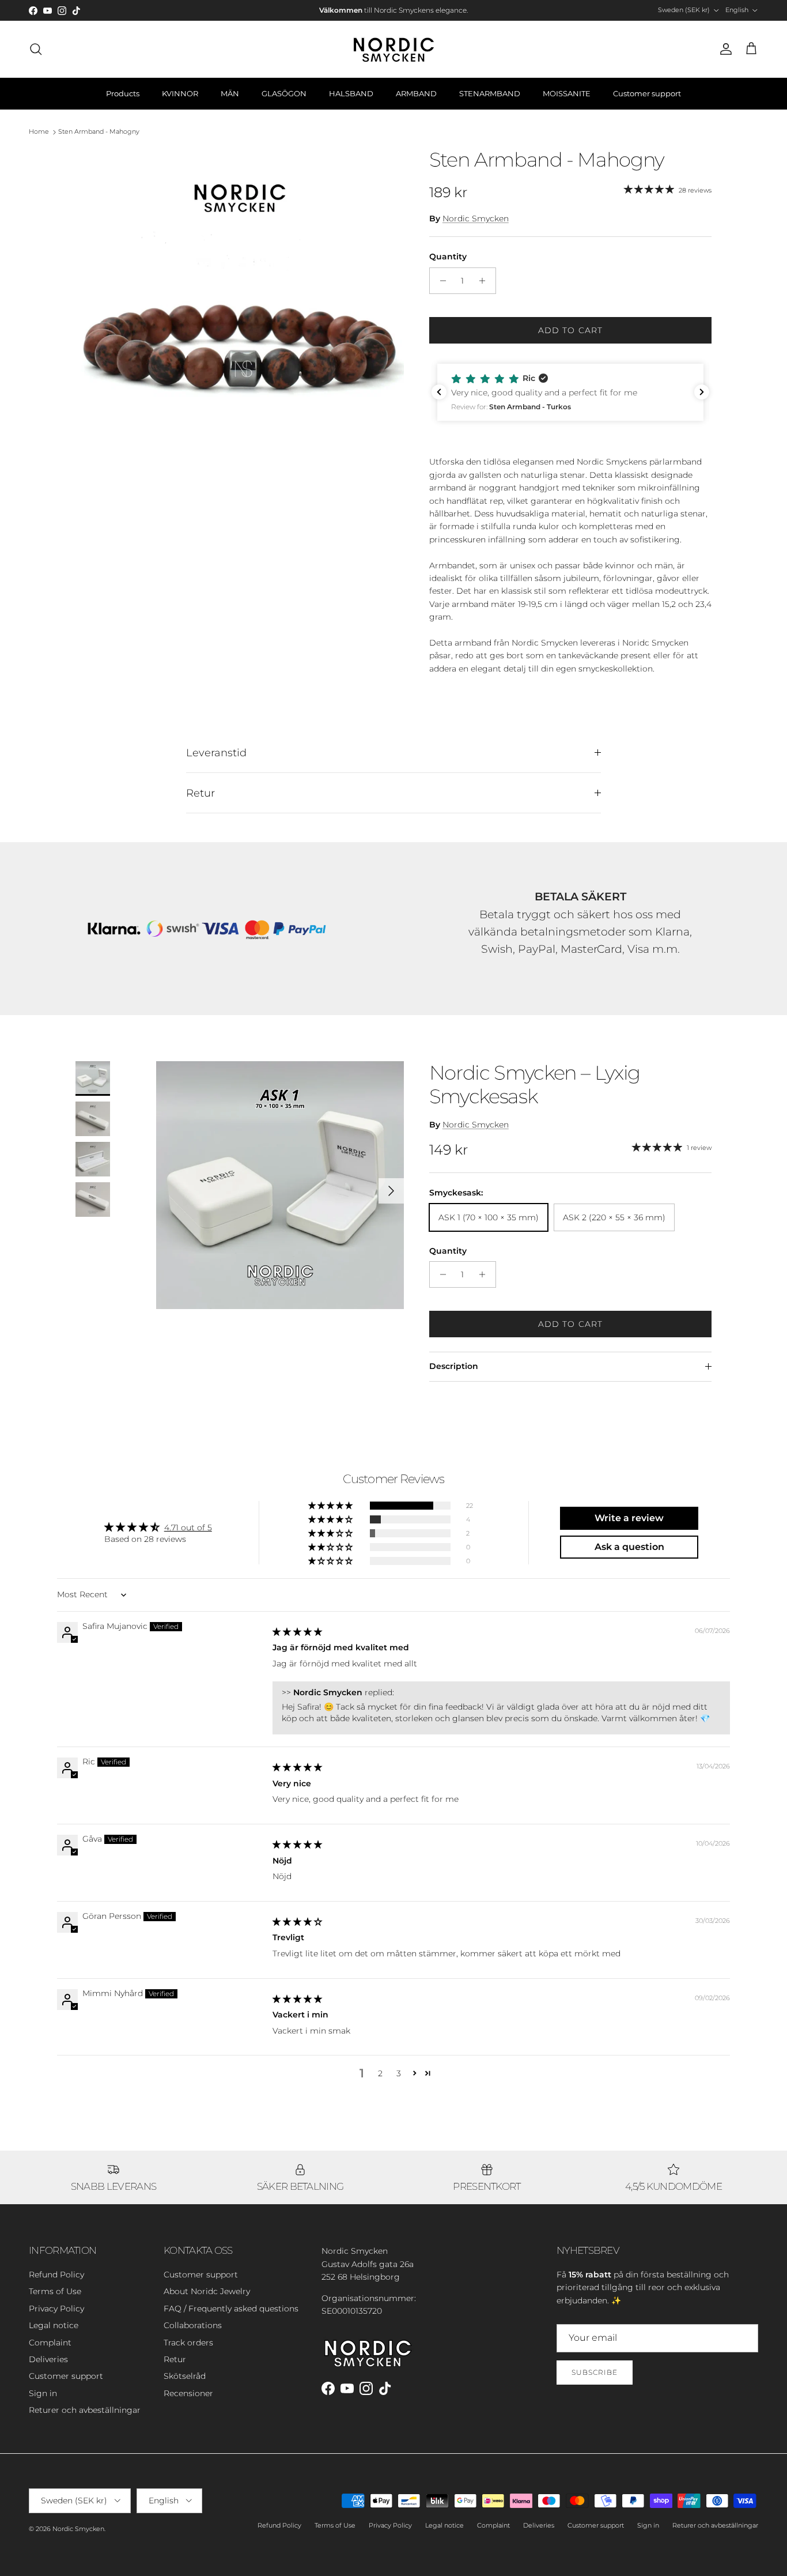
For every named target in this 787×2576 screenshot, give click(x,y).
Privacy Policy (56, 2309)
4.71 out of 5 (188, 1528)
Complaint (50, 2343)
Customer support (647, 93)
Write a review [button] (629, 1518)
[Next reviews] (702, 392)
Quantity (448, 257)
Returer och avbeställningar (85, 2410)
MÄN (230, 93)
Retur (200, 793)
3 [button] (399, 2073)
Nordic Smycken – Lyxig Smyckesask (535, 1085)
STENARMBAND (490, 93)
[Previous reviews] (439, 392)
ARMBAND (416, 93)
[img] (297, 1632)
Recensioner (188, 2393)
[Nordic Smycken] (393, 49)
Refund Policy (56, 2275)
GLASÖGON (284, 93)
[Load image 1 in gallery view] (240, 312)
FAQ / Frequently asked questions (231, 2309)
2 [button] (380, 2073)
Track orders (188, 2343)
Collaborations (193, 2325)
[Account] (724, 49)
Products (123, 93)
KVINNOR (180, 93)
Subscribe (595, 2372)
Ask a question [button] (629, 1547)
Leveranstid (216, 753)
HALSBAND (351, 93)
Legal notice (54, 2325)
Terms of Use (55, 2291)
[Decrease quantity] (440, 281)
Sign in (43, 2393)
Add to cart (570, 330)
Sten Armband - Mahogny (99, 132)
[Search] (36, 49)
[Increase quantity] (485, 281)
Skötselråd (185, 2376)
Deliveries (48, 2359)
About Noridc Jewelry (207, 2291)
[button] (570, 393)
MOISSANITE (567, 93)
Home (39, 132)
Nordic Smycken (476, 218)
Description (454, 1366)
